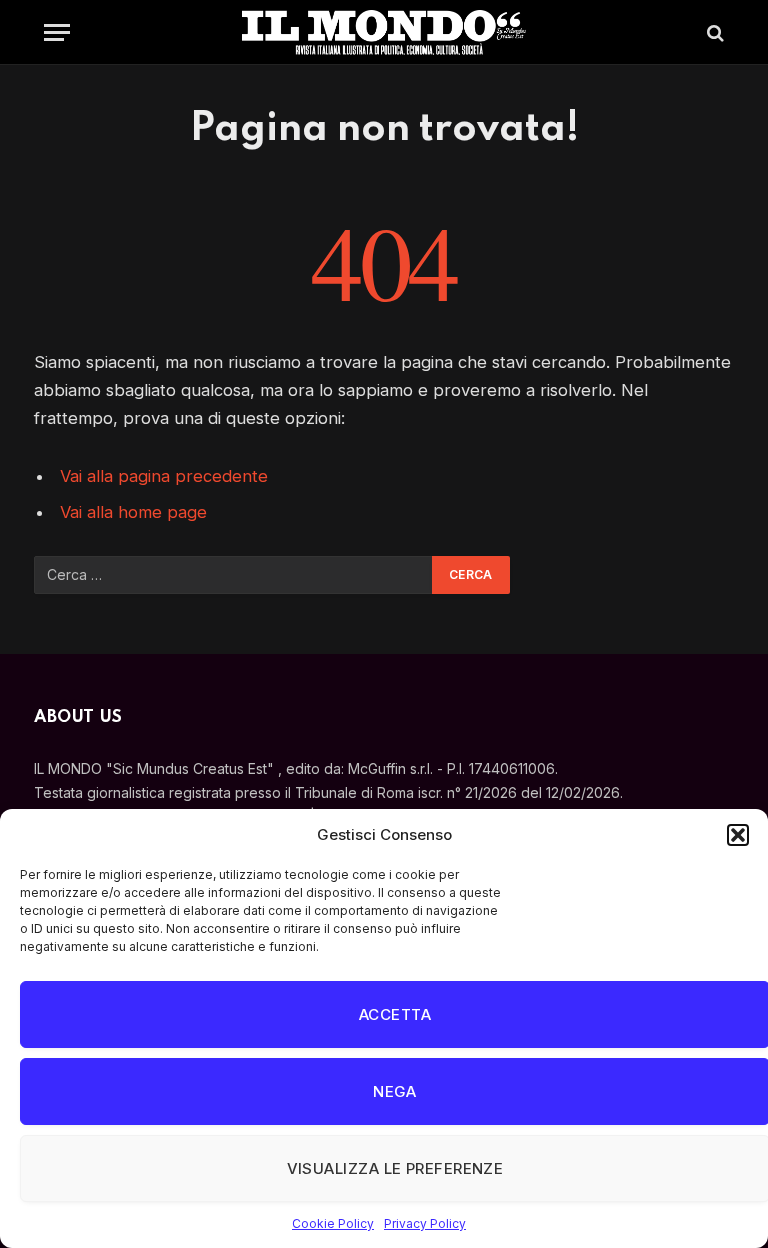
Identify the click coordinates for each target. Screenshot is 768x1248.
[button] (738, 835)
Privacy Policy (425, 1223)
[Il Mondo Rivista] (384, 32)
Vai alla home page (133, 512)
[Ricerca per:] (234, 575)
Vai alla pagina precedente (164, 476)
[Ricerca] (713, 32)
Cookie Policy (333, 1223)
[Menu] (57, 32)
